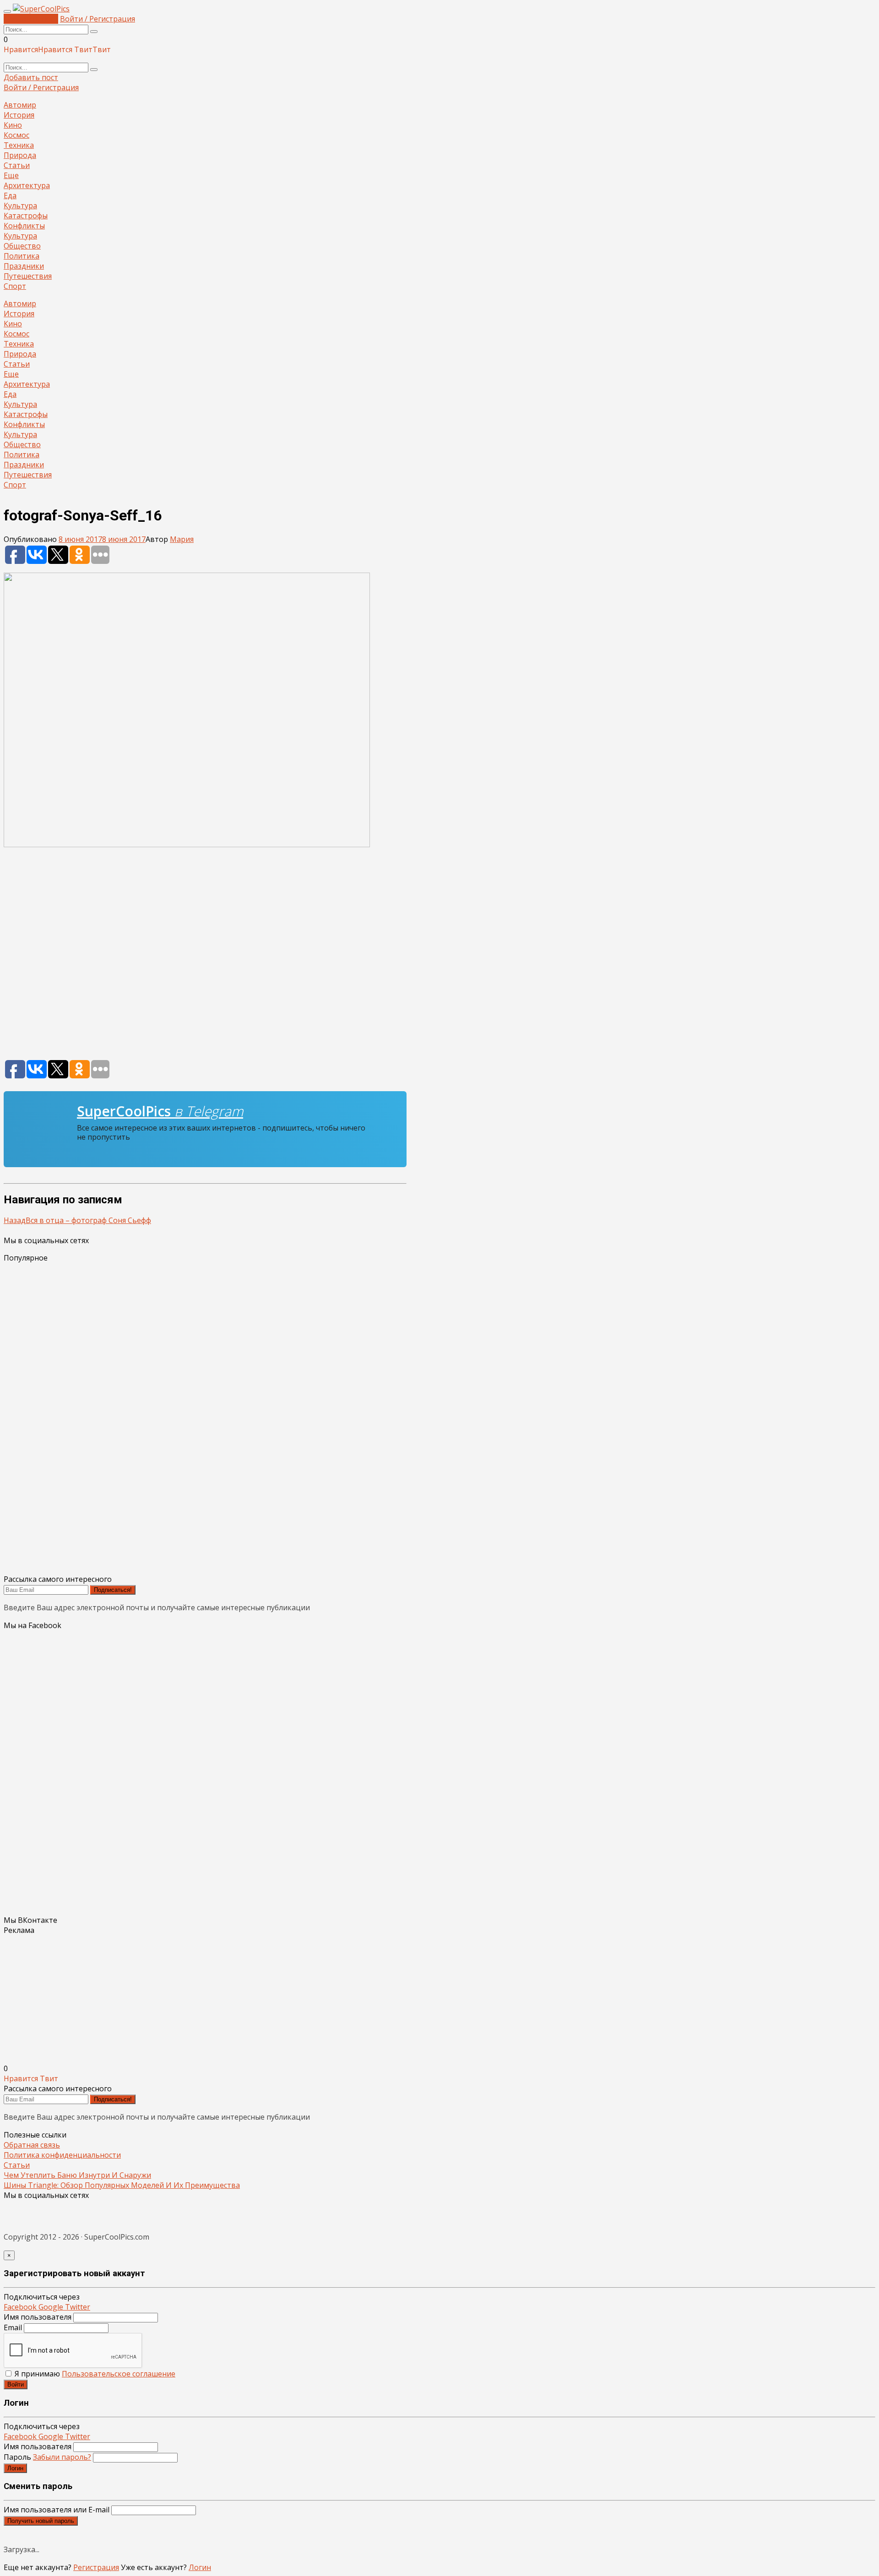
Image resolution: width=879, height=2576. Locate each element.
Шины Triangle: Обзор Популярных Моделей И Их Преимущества (122, 2185)
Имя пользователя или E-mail (57, 2510)
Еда (10, 195)
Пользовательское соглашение (119, 2374)
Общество (22, 246)
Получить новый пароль (41, 2521)
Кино (13, 125)
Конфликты (24, 226)
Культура (20, 206)
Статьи (17, 165)
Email (13, 2327)
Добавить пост (31, 19)
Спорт (15, 286)
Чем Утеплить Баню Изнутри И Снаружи (77, 2175)
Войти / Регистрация (98, 19)
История (19, 115)
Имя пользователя (38, 2317)
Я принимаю (94, 2374)
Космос (16, 135)
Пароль (47, 2457)
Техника (19, 145)
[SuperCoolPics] (41, 9)
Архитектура (27, 185)
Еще (11, 175)
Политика (22, 256)
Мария (182, 539)
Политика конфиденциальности (62, 2155)
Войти (16, 2384)
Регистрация (96, 2567)
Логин (15, 2468)
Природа (20, 155)
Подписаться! (113, 1590)
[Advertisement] (205, 958)
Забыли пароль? (62, 2457)
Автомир (20, 105)
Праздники (24, 266)
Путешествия (28, 276)
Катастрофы (26, 216)
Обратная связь (32, 2145)
